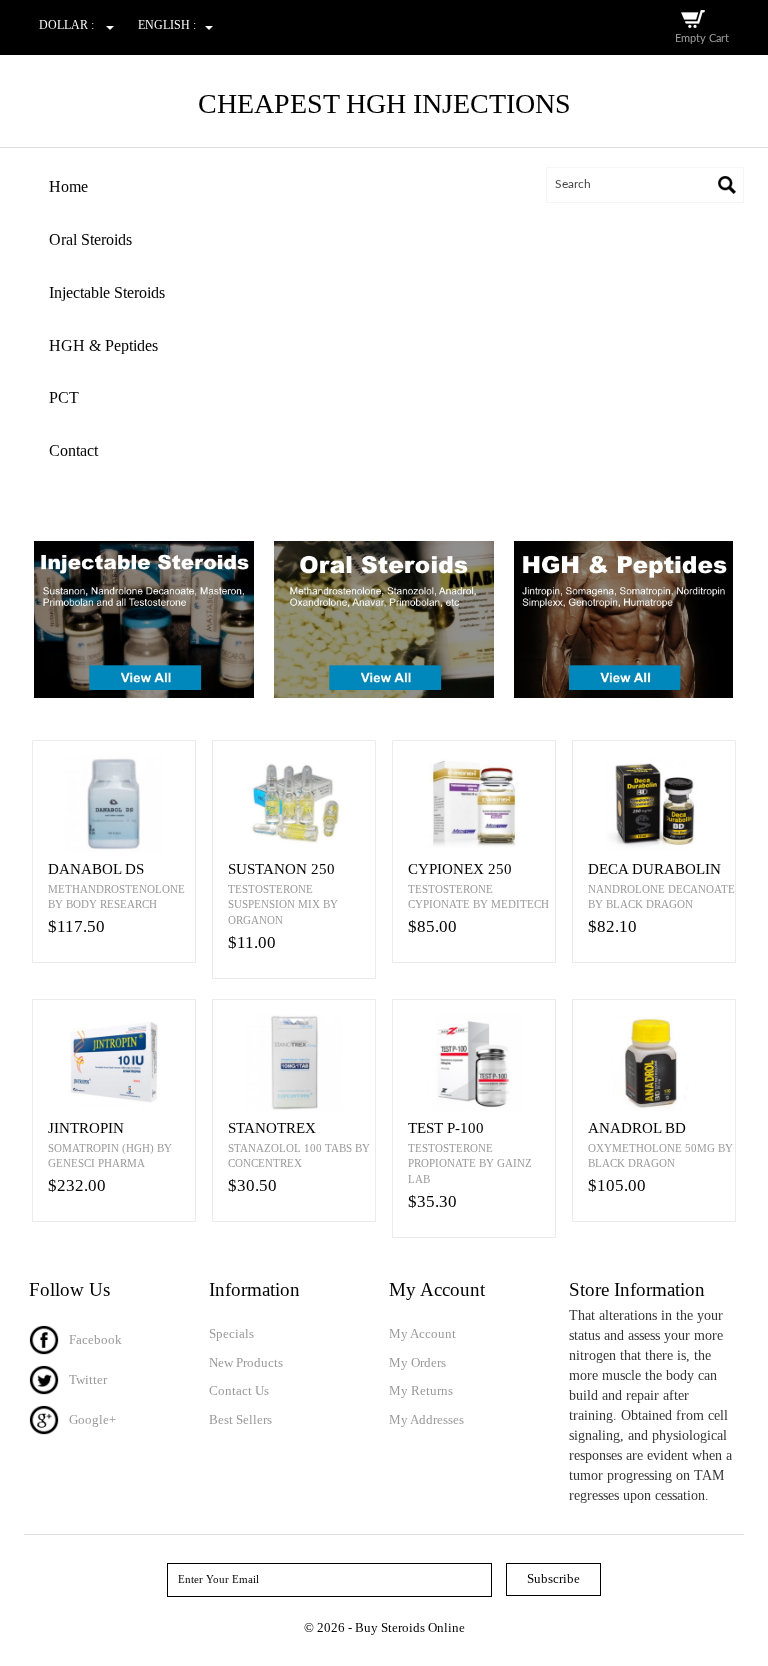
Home (68, 186)
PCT (64, 397)
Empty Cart (702, 38)
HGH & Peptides (103, 345)
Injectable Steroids (107, 292)
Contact (73, 450)
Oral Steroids (90, 239)
